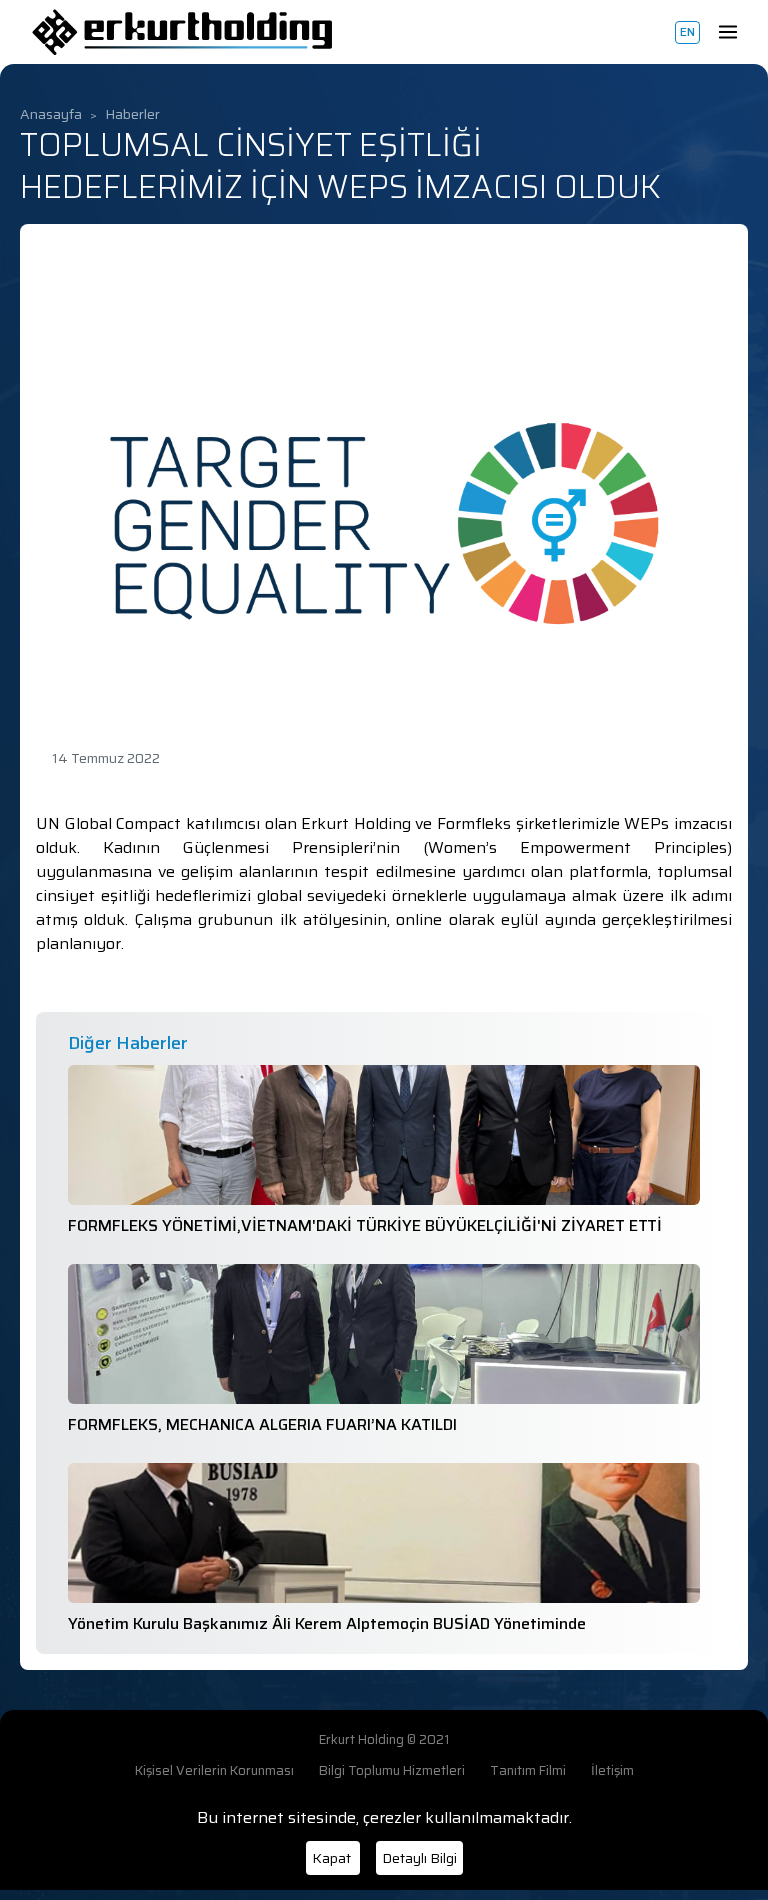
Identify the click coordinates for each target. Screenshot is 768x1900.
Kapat (333, 1858)
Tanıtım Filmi (528, 1771)
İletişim (612, 1771)
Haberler (132, 114)
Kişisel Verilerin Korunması (214, 1771)
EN (687, 31)
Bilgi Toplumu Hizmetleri (392, 1771)
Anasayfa (51, 114)
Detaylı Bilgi (419, 1858)
